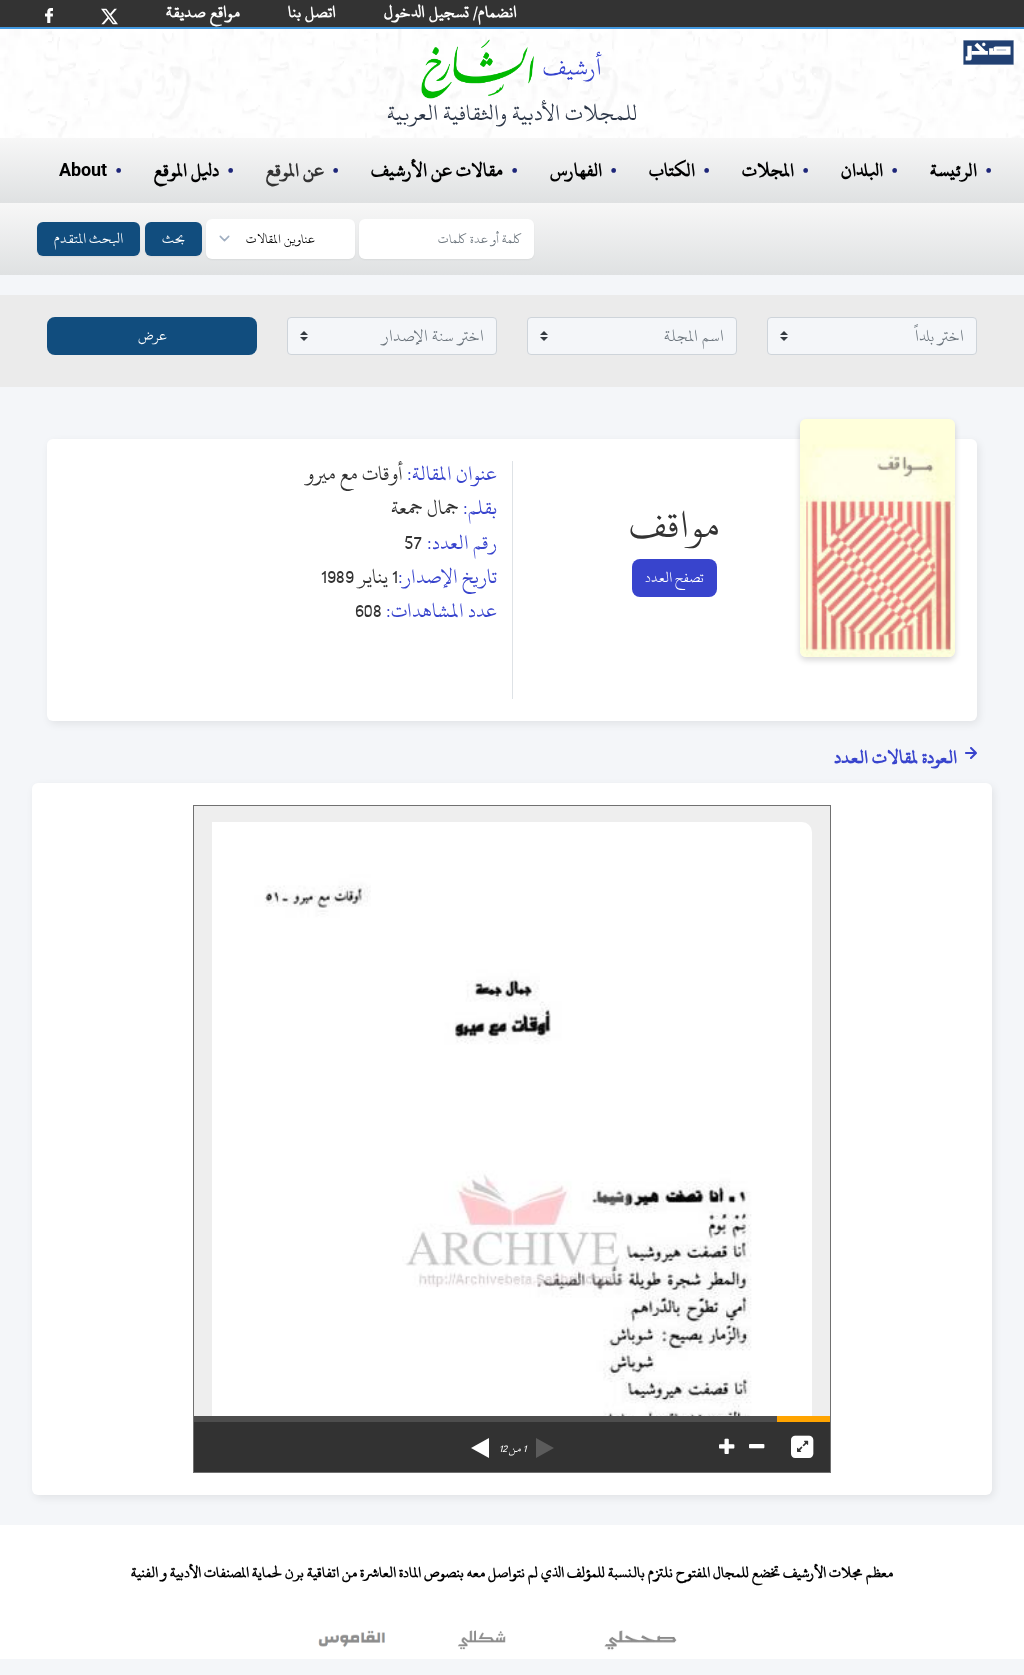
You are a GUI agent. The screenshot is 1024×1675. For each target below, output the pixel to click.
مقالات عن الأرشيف (437, 170)
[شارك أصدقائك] (49, 15)
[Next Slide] (480, 1441)
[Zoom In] (726, 1447)
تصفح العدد (674, 577)
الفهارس (576, 170)
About (83, 171)
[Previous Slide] (545, 1441)
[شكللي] (482, 1644)
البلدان (862, 170)
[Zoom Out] (756, 1447)
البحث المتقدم (88, 238)
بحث (173, 238)
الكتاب (672, 170)
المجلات (768, 170)
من (512, 1449)
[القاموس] (354, 1644)
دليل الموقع (186, 170)
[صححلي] (640, 1644)
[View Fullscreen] (802, 1447)
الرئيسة (953, 170)
